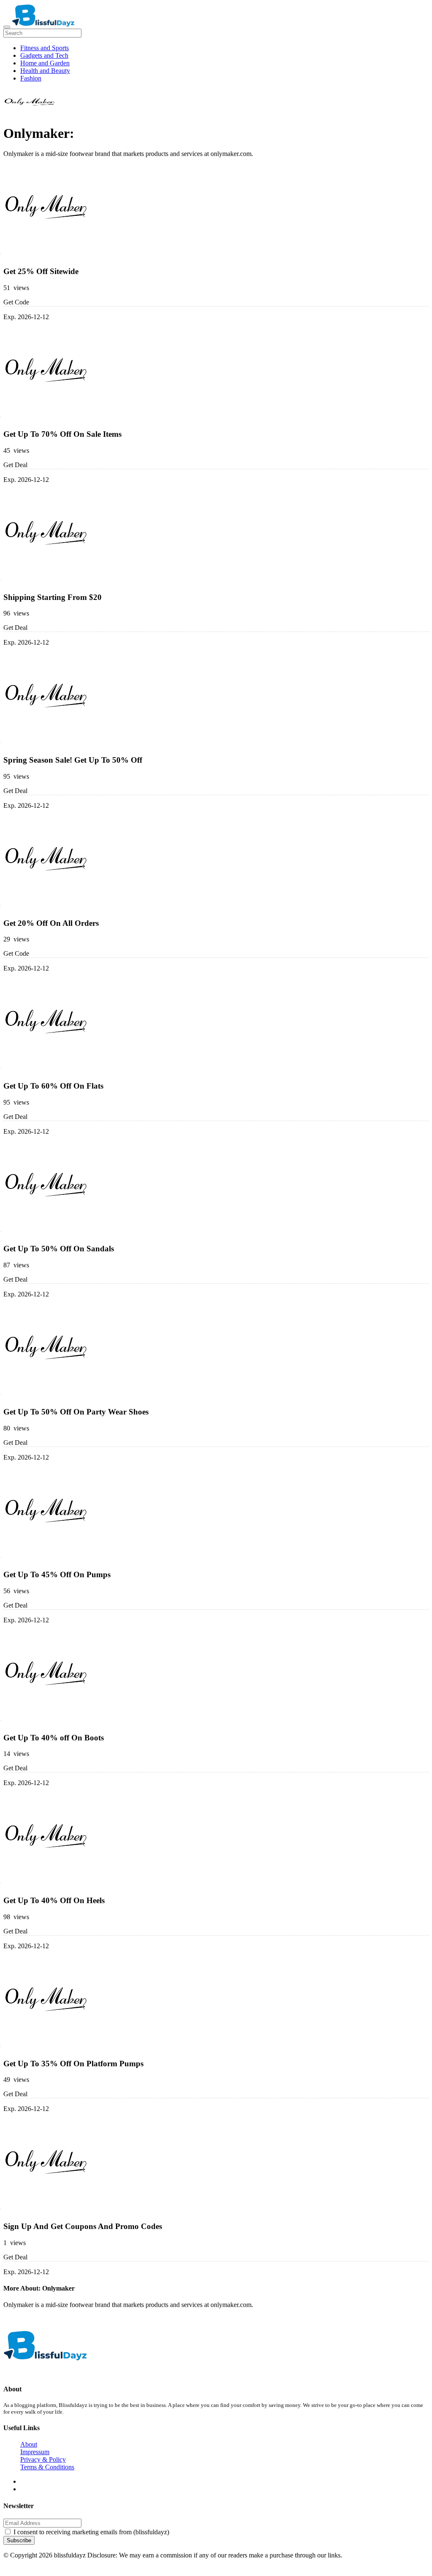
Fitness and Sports (45, 48)
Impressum (35, 2452)
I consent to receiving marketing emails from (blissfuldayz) (91, 2532)
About (29, 2444)
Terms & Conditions (47, 2467)
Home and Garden (45, 63)
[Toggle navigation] (7, 27)
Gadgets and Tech (44, 55)
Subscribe (19, 2540)
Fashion (31, 78)
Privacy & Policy (43, 2459)
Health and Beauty (45, 71)
